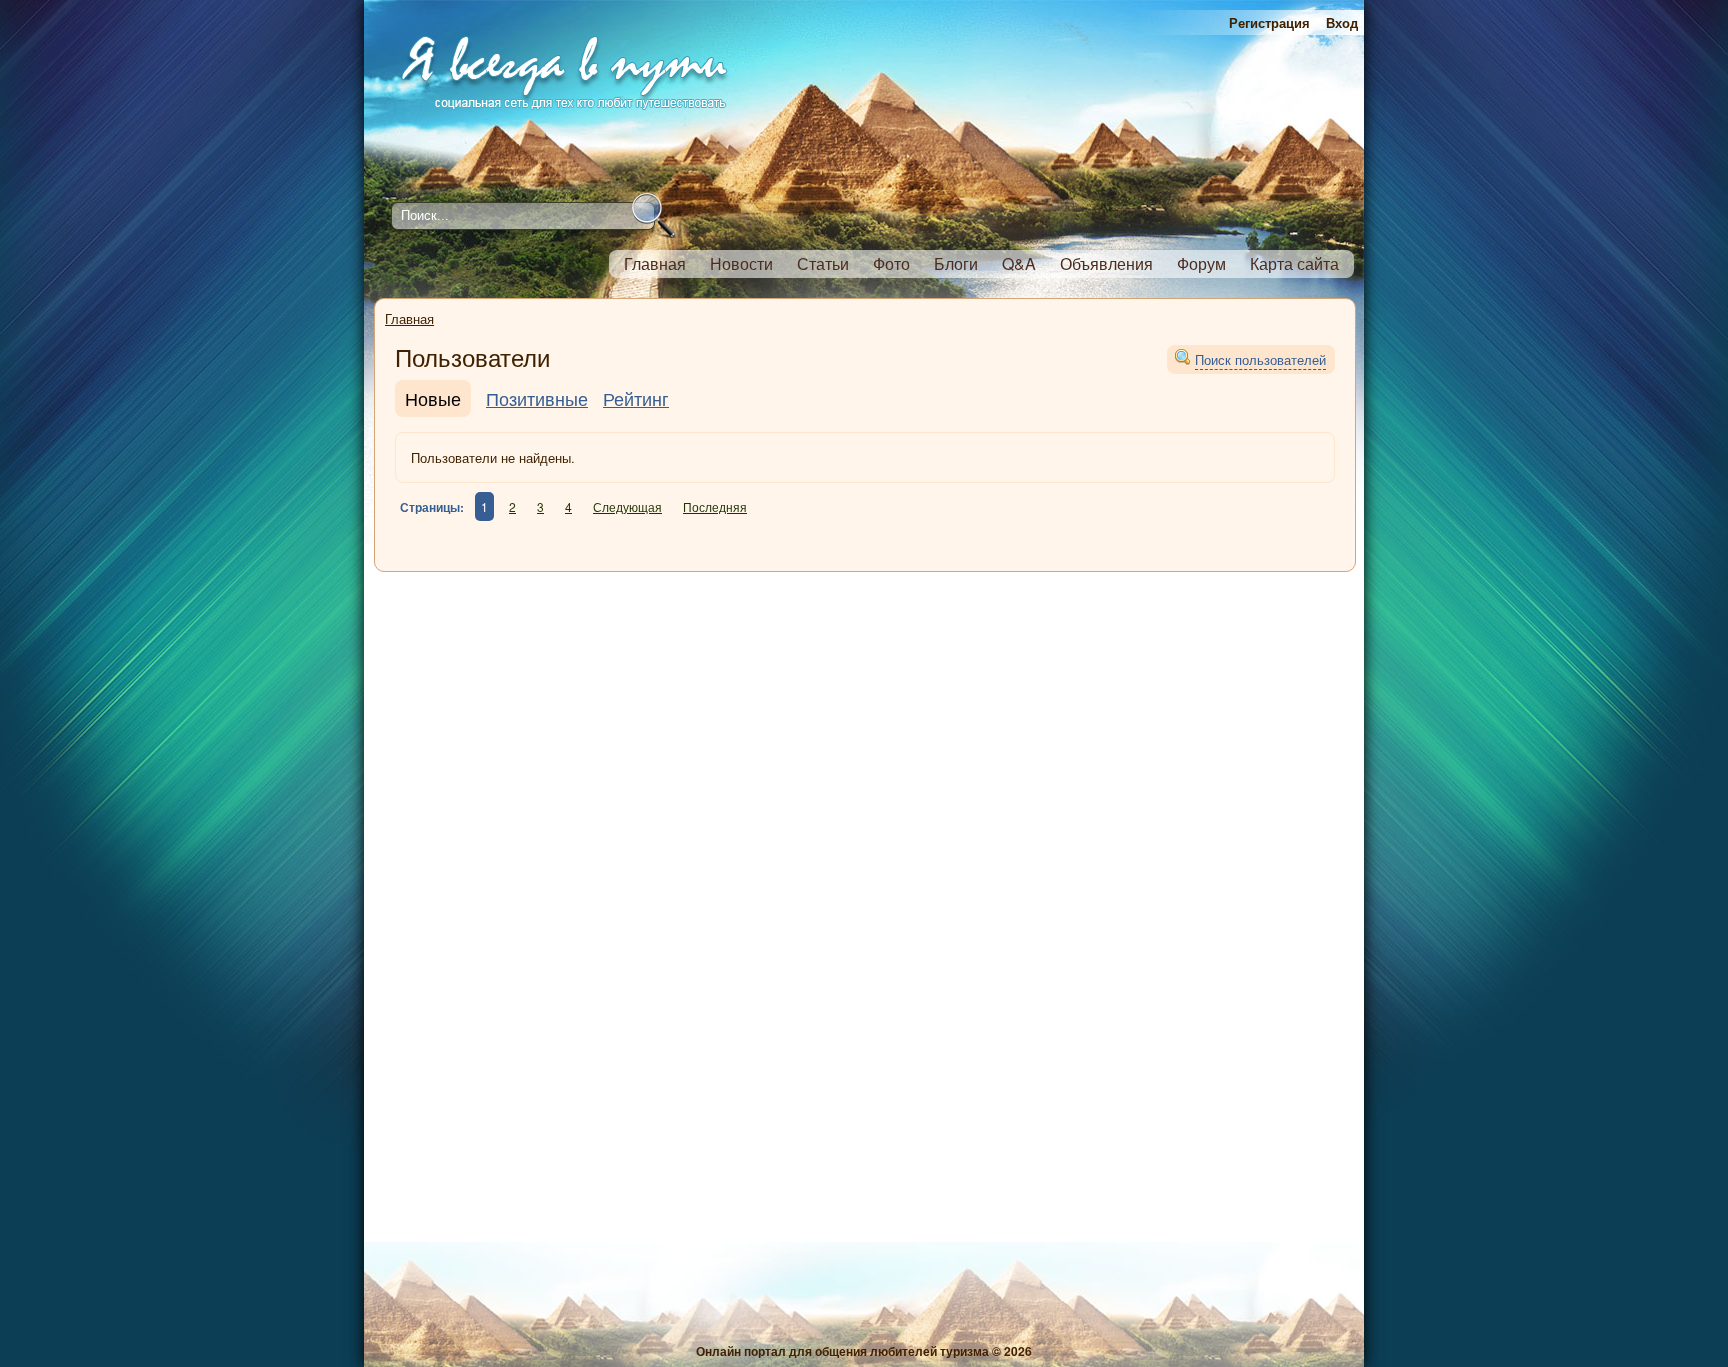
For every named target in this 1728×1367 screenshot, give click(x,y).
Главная (409, 318)
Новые (433, 398)
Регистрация (1269, 22)
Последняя (715, 506)
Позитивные (537, 398)
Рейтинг (636, 398)
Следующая (627, 506)
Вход (1342, 22)
